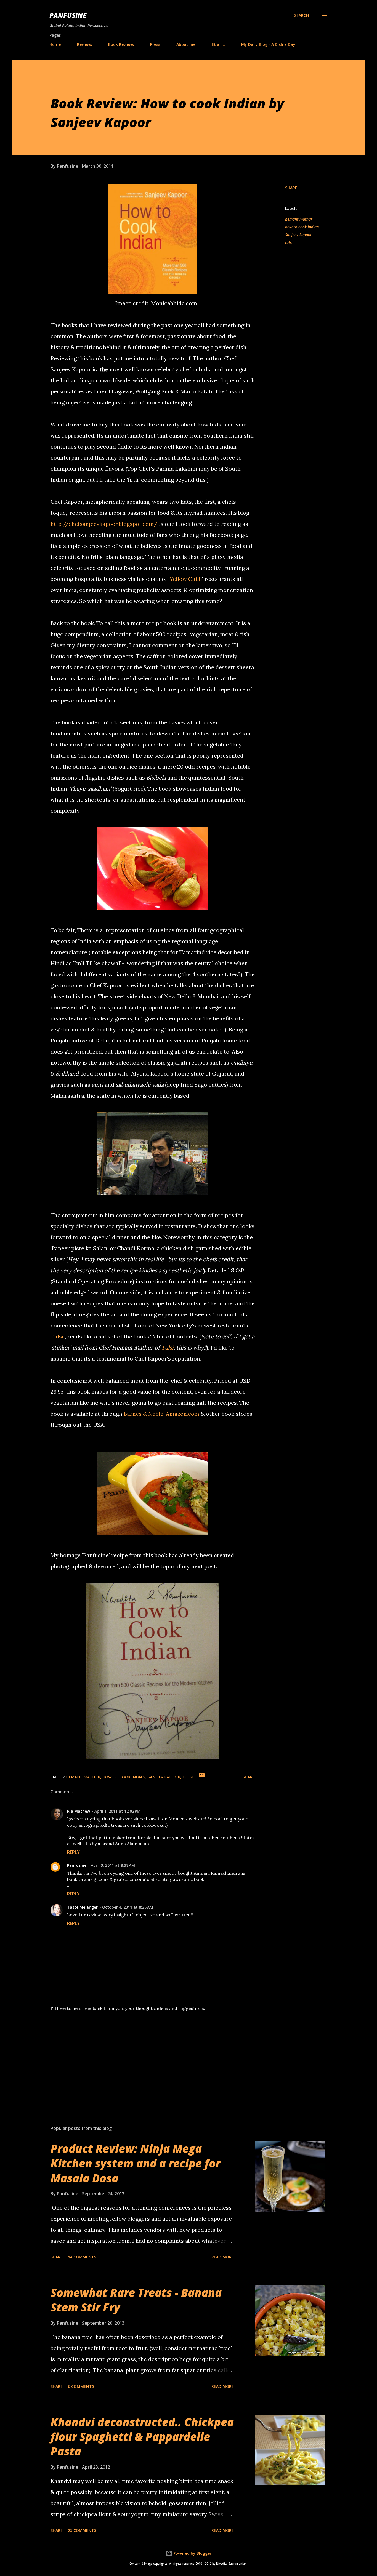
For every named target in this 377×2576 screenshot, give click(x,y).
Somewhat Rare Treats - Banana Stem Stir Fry (136, 2300)
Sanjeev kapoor (298, 235)
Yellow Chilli (186, 579)
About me (186, 44)
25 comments (82, 2530)
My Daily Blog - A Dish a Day (268, 44)
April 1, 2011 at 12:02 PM (117, 1811)
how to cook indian (302, 227)
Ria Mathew (79, 1811)
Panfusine (68, 15)
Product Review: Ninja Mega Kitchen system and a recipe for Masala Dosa (135, 2163)
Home (55, 44)
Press (155, 44)
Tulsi (57, 1336)
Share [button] (291, 188)
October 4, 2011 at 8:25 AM (128, 1907)
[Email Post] (202, 1777)
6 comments (81, 2386)
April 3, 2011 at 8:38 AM (113, 1865)
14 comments (82, 2257)
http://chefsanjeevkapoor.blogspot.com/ (104, 524)
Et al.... (218, 44)
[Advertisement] (144, 2057)
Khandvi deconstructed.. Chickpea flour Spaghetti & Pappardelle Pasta (142, 2437)
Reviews (84, 44)
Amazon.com (183, 1414)
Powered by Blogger (192, 2553)
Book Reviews (121, 44)
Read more (223, 2257)
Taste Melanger (82, 1907)
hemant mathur (299, 219)
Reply (73, 1852)
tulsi (289, 242)
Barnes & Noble (144, 1414)
